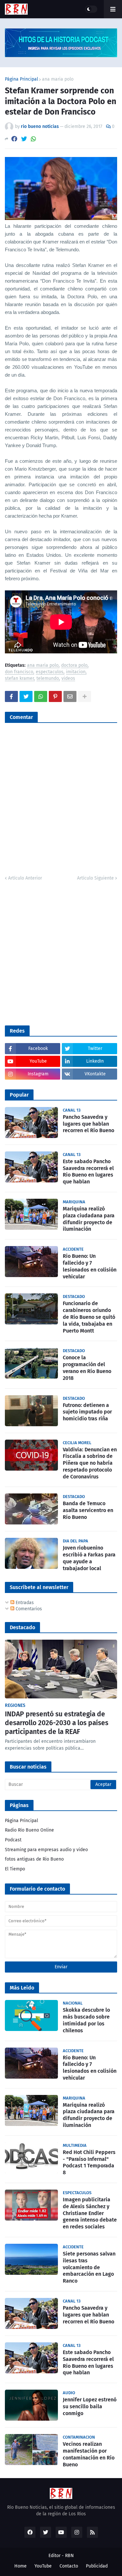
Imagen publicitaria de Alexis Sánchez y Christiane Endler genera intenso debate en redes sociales (90, 2213)
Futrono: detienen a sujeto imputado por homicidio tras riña (87, 1412)
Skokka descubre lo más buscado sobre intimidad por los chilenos (86, 2020)
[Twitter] (24, 139)
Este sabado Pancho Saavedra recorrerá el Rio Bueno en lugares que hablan (88, 1171)
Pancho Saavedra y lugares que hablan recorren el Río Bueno (88, 1124)
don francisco (19, 672)
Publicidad (97, 2566)
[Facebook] (14, 139)
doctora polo (74, 666)
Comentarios (28, 1609)
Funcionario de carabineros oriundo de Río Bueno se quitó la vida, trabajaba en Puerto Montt (89, 1317)
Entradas (24, 1603)
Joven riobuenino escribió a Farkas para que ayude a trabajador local (89, 1558)
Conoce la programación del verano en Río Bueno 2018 (87, 1368)
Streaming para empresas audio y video (46, 1850)
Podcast (13, 1840)
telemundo (48, 679)
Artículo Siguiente (95, 878)
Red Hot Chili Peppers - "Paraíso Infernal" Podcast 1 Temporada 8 (89, 2162)
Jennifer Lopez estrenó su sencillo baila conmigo (90, 2406)
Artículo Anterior (25, 878)
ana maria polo (58, 79)
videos (68, 679)
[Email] (70, 696)
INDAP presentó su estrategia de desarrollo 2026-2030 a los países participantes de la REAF (57, 1723)
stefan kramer (19, 679)
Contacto (69, 2566)
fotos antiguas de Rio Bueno (34, 1859)
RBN (69, 2556)
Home (20, 2566)
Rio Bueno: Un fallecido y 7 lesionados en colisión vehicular (90, 1266)
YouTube (43, 2566)
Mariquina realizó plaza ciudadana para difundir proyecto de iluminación (89, 1219)
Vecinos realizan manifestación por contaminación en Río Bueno (89, 2454)
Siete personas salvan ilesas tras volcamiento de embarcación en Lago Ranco (89, 2267)
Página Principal (21, 79)
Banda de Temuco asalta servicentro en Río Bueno (88, 1510)
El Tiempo (15, 1869)
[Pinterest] (55, 696)
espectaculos (50, 672)
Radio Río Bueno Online (29, 1830)
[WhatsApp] (34, 139)
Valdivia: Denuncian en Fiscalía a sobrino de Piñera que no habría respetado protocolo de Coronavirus (90, 1463)
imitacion (76, 672)
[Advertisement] (61, 952)
